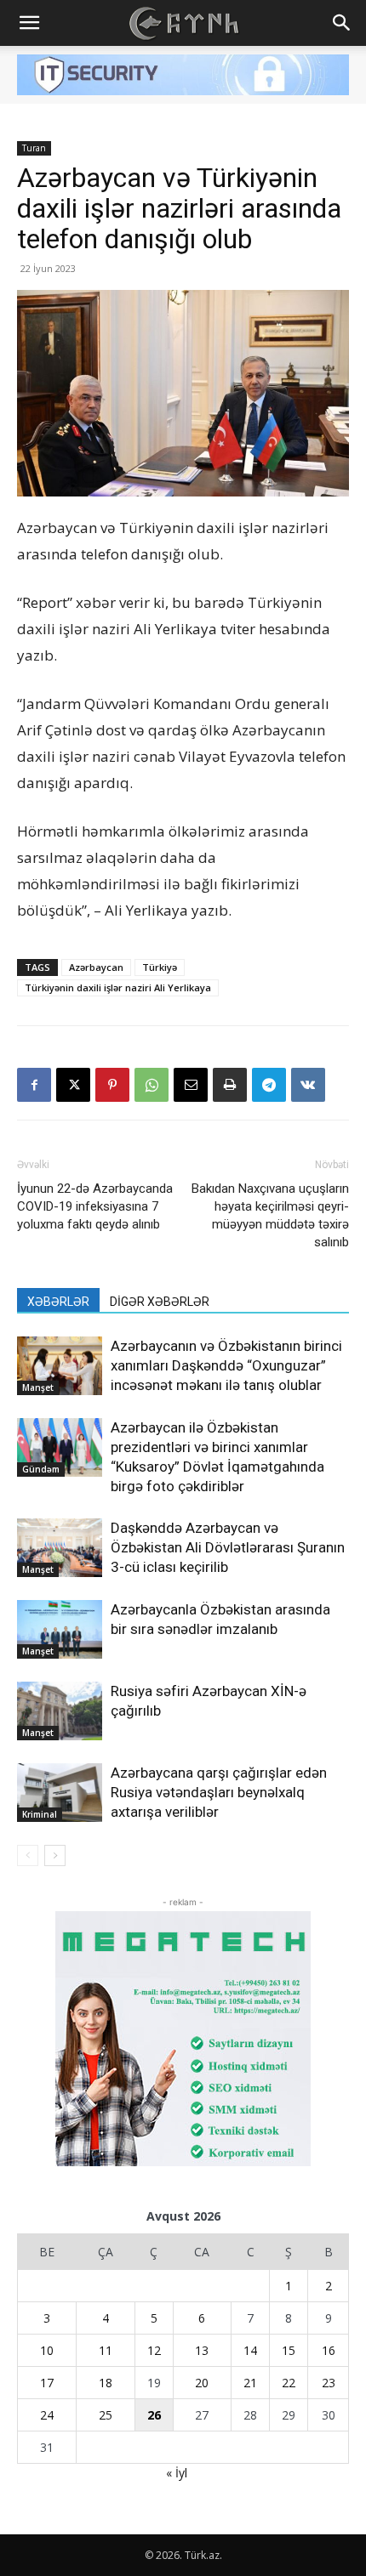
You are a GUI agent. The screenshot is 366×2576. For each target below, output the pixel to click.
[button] (29, 23)
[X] (73, 1085)
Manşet (38, 1387)
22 (289, 2383)
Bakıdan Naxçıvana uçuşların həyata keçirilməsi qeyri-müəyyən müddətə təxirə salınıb (270, 1215)
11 (106, 2350)
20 (202, 2383)
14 (250, 2350)
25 (106, 2415)
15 (289, 2350)
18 (106, 2383)
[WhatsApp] (152, 1085)
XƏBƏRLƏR (58, 1302)
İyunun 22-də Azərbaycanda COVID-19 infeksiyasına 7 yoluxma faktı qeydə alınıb (95, 1206)
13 (202, 2350)
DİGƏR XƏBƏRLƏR (160, 1302)
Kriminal (40, 1814)
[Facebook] (34, 1085)
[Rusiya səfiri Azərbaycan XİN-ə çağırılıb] (60, 1711)
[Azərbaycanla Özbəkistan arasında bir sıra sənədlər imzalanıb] (60, 1629)
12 (154, 2350)
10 (47, 2350)
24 (47, 2415)
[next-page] (55, 1855)
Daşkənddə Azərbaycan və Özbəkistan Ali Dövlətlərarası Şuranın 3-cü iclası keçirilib (228, 1547)
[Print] (230, 1085)
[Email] (191, 1085)
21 (250, 2383)
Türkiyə (160, 967)
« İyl (177, 2473)
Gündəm (41, 1469)
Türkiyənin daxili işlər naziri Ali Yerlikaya (118, 987)
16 (329, 2350)
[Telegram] (269, 1085)
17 (47, 2383)
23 (329, 2383)
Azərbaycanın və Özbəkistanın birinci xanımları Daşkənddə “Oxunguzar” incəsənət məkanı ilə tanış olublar (226, 1365)
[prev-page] (28, 1855)
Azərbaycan (96, 967)
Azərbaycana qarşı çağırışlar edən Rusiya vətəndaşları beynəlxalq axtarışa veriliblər (219, 1792)
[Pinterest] (112, 1085)
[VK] (308, 1085)
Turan (34, 148)
